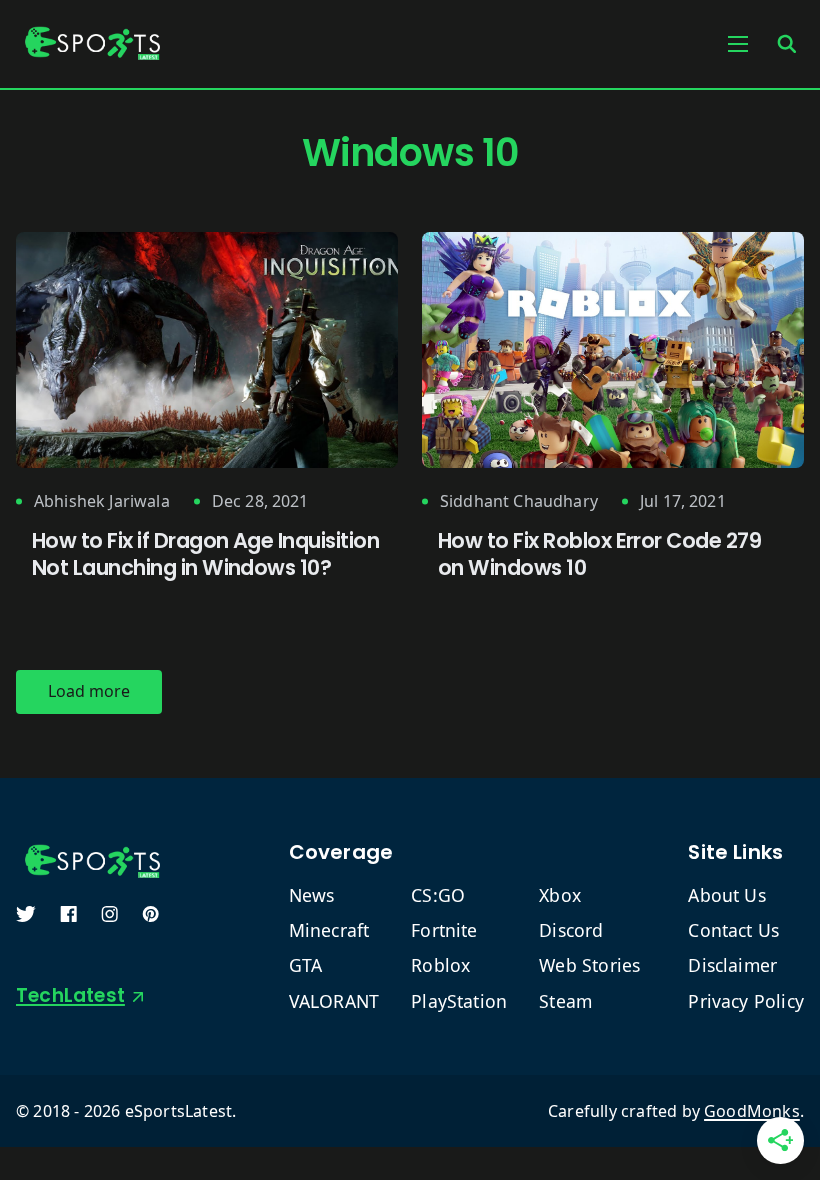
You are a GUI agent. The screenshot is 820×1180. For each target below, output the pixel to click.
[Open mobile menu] (738, 44)
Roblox (440, 965)
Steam (565, 1001)
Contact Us (733, 930)
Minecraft (329, 930)
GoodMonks (752, 1111)
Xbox (560, 895)
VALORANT (334, 1001)
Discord (571, 930)
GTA (306, 965)
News (312, 895)
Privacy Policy (746, 1001)
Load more (89, 691)
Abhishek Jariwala (102, 501)
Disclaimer (732, 965)
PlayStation (459, 1001)
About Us (727, 895)
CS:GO (438, 895)
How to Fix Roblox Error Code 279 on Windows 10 (599, 554)
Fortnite (444, 930)
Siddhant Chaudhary (519, 501)
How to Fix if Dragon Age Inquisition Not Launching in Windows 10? (205, 554)
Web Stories (589, 965)
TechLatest (70, 995)
